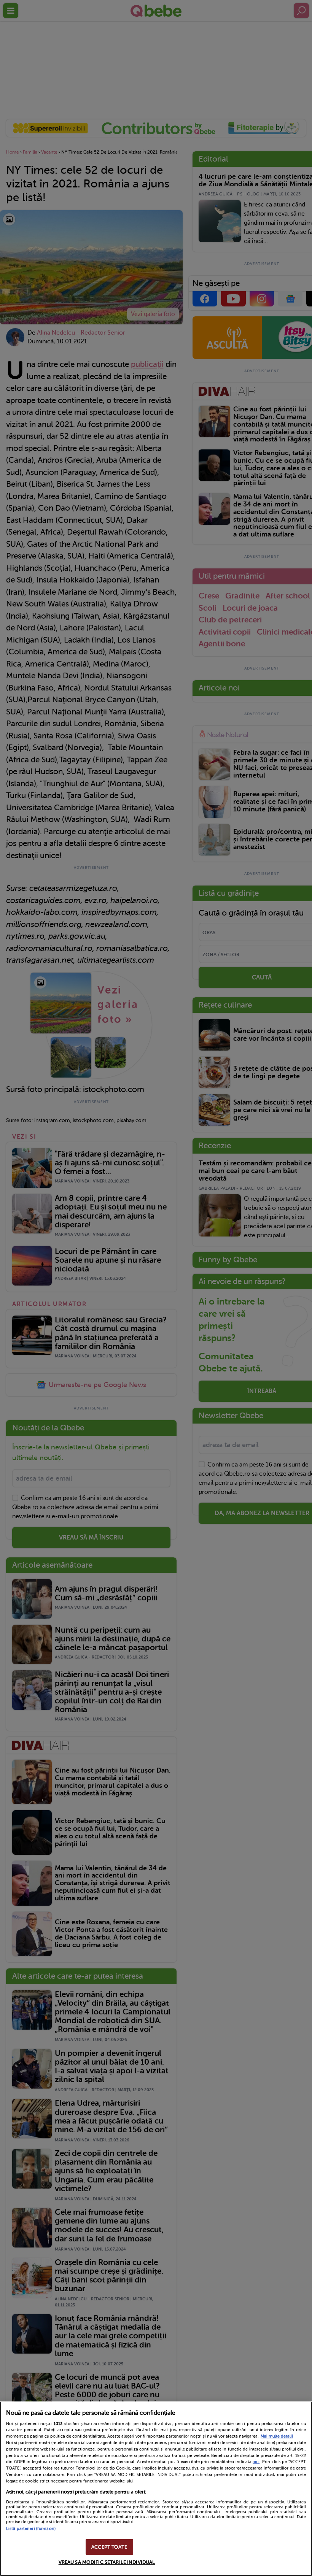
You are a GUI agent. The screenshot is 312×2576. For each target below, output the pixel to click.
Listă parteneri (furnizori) (31, 2529)
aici (256, 2462)
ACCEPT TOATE (109, 2547)
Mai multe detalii (277, 2436)
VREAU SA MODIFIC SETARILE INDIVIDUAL (107, 2562)
